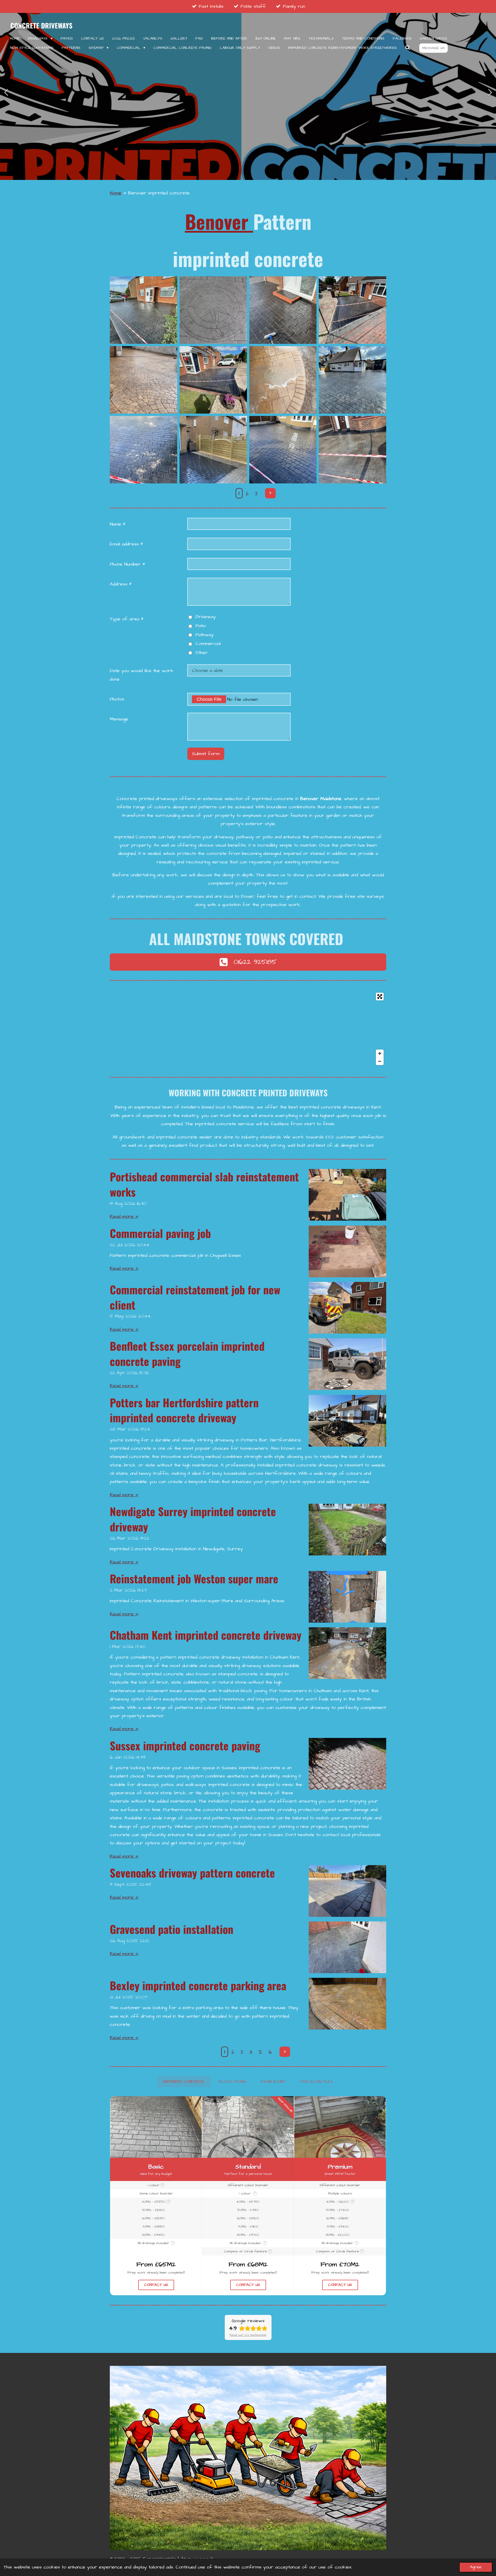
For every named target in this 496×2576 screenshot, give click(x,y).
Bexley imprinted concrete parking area (198, 1985)
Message (119, 719)
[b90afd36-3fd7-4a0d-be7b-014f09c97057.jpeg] (353, 310)
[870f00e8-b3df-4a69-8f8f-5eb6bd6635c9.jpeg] (283, 380)
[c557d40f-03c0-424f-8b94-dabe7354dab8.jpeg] (353, 380)
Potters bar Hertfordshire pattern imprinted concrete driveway (184, 1410)
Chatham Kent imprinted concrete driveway (206, 1635)
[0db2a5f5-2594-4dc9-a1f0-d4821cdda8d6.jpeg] (283, 310)
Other (202, 653)
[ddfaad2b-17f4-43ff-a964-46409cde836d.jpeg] (283, 450)
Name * (118, 524)
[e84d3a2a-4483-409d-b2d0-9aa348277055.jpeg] (213, 380)
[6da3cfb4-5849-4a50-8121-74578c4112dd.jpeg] (144, 310)
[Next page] (270, 493)
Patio (201, 626)
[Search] (408, 48)
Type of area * (127, 619)
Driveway (206, 617)
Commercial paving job (160, 1233)
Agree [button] (476, 2567)
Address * (121, 584)
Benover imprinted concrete (159, 193)
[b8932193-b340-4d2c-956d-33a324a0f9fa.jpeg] (213, 310)
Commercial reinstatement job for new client (195, 1297)
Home (116, 193)
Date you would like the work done (142, 675)
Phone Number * (127, 564)
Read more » (124, 1216)
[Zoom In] (380, 1053)
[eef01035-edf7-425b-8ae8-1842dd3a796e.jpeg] (213, 450)
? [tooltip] (162, 2185)
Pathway (205, 635)
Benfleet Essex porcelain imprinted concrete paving (187, 1353)
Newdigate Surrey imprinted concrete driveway (193, 1519)
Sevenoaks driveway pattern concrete (192, 1873)
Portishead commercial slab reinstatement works (204, 1184)
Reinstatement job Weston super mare (194, 1578)
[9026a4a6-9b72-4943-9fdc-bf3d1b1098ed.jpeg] (353, 450)
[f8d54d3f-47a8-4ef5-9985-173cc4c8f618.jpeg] (144, 380)
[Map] (248, 1029)
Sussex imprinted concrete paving (185, 1745)
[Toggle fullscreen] (380, 997)
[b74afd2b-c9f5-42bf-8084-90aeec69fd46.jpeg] (144, 450)
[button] (184, 2082)
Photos (117, 699)
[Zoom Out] (380, 1061)
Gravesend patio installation (172, 1929)
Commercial (208, 644)
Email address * (126, 544)
